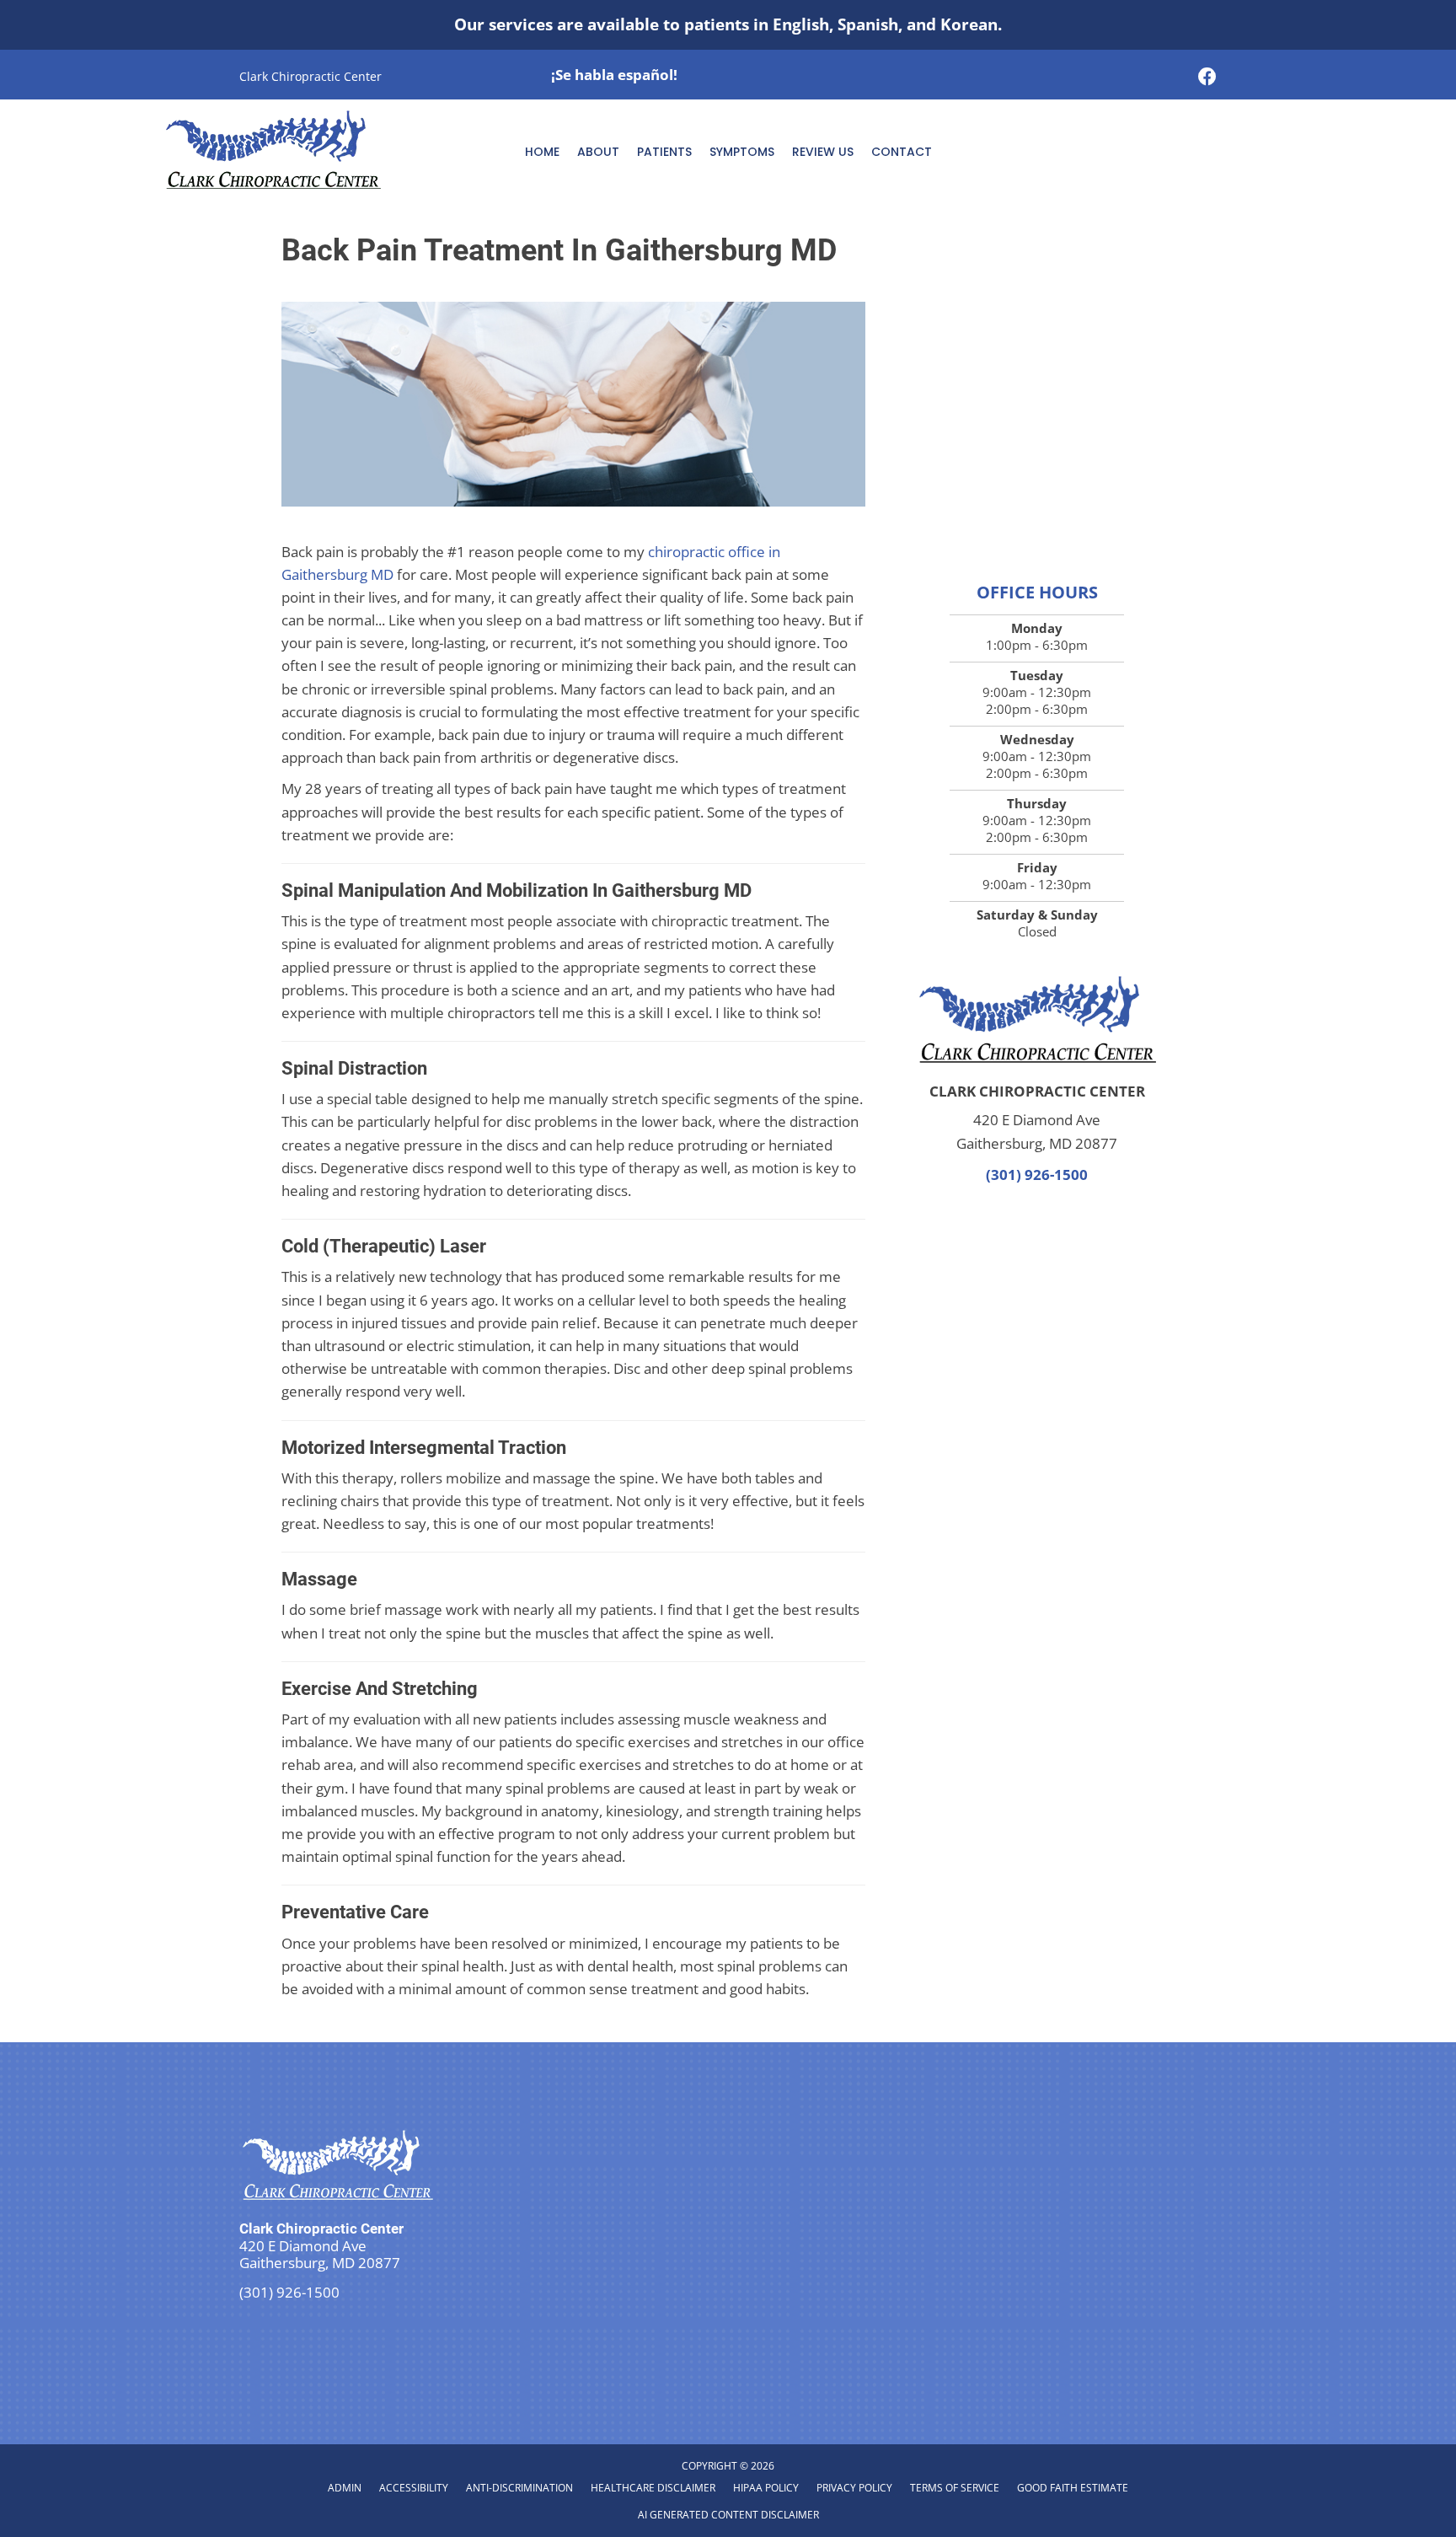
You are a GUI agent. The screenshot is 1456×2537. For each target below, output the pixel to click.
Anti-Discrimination (519, 2488)
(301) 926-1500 (1037, 1175)
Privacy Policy (854, 2488)
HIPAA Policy (766, 2488)
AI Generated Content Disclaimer (728, 2515)
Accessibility (414, 2488)
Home (542, 152)
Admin (345, 2488)
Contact (902, 152)
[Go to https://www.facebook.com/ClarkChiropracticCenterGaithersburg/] (1207, 78)
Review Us (823, 152)
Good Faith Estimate (1073, 2488)
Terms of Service (955, 2488)
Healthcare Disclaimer (653, 2488)
